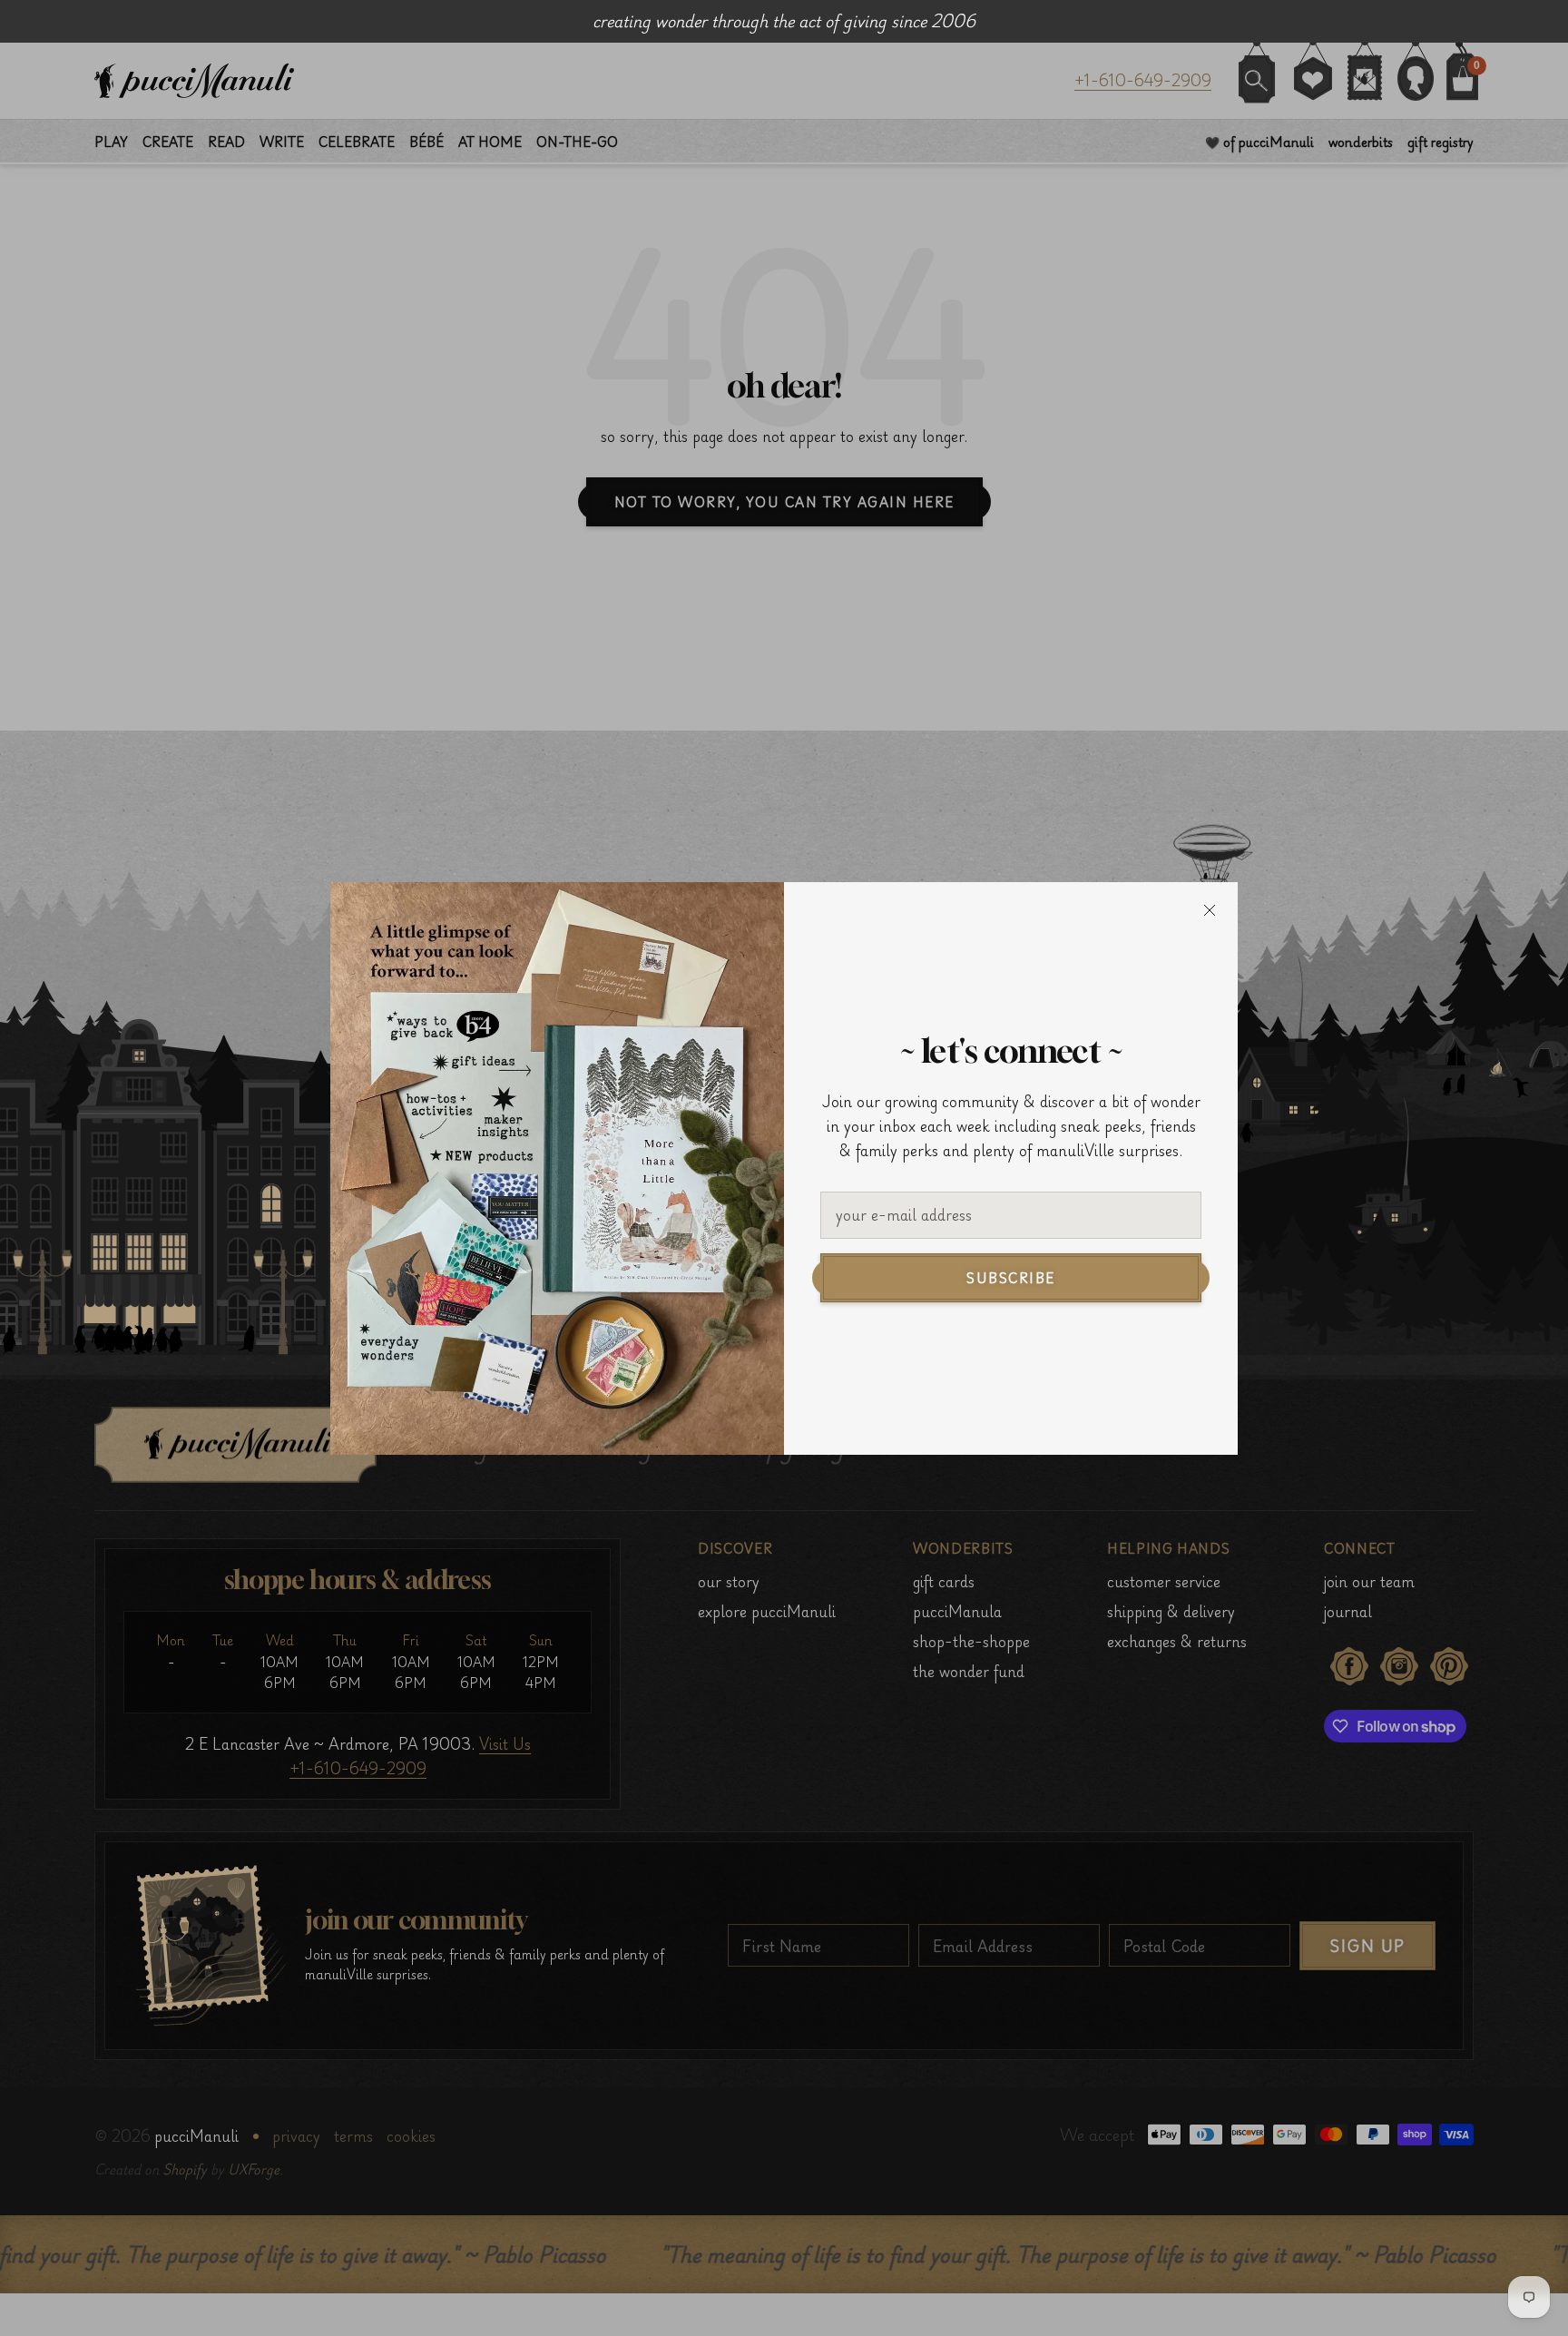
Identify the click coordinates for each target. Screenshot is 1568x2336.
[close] (1210, 910)
